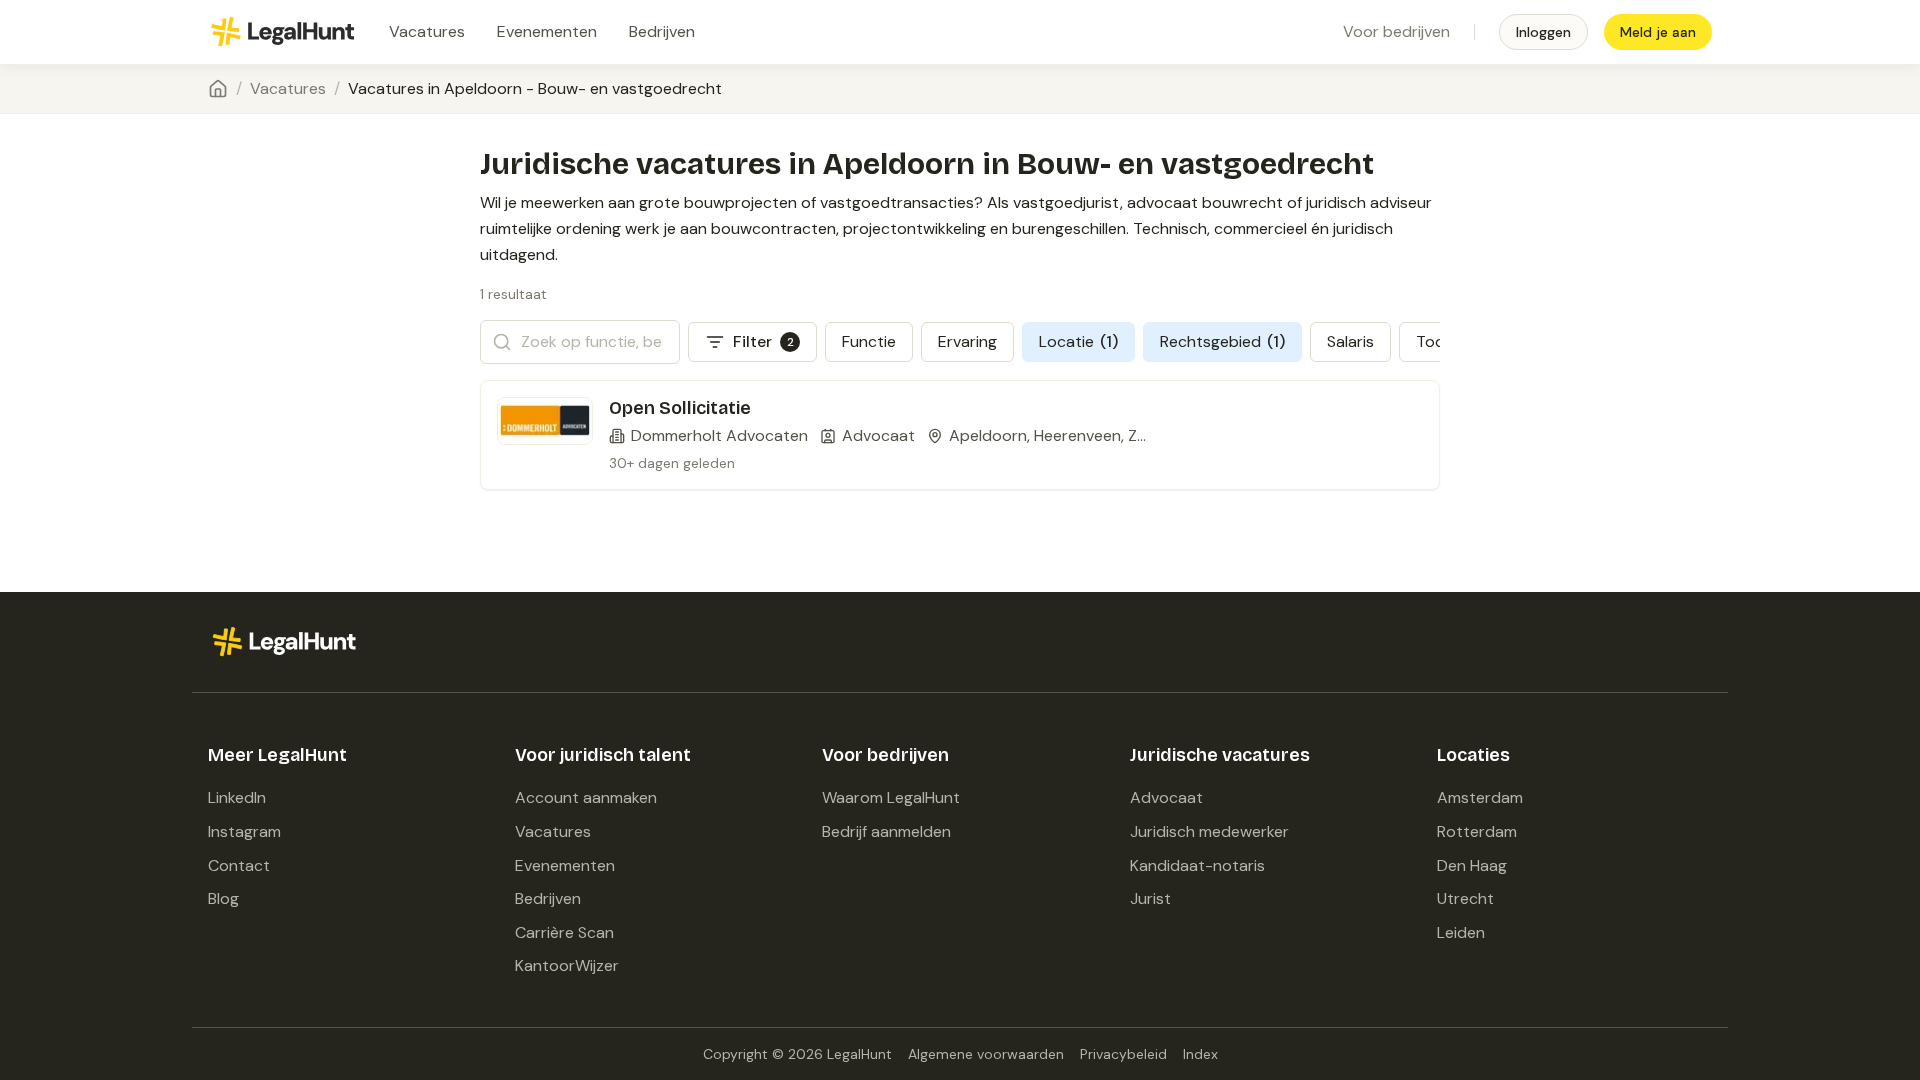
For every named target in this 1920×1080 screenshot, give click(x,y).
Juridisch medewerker (1209, 831)
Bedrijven (662, 31)
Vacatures (427, 31)
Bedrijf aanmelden (886, 831)
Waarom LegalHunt (891, 797)
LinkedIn (237, 797)
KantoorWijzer (567, 965)
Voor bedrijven (1396, 31)
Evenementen (547, 31)
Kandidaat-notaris (1197, 865)
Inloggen (1543, 32)
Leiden (1461, 932)
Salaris (1350, 341)
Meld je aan (1658, 32)
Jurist (1150, 898)
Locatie (1078, 341)
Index (1200, 1054)
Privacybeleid (1123, 1054)
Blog (223, 898)
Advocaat (1166, 797)
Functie (869, 341)
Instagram (244, 831)
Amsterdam (1480, 797)
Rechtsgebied (1222, 341)
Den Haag (1472, 865)
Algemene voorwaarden (986, 1054)
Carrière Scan (564, 932)
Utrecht (1465, 898)
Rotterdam (1477, 831)
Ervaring (967, 341)
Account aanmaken (586, 797)
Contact (239, 865)
